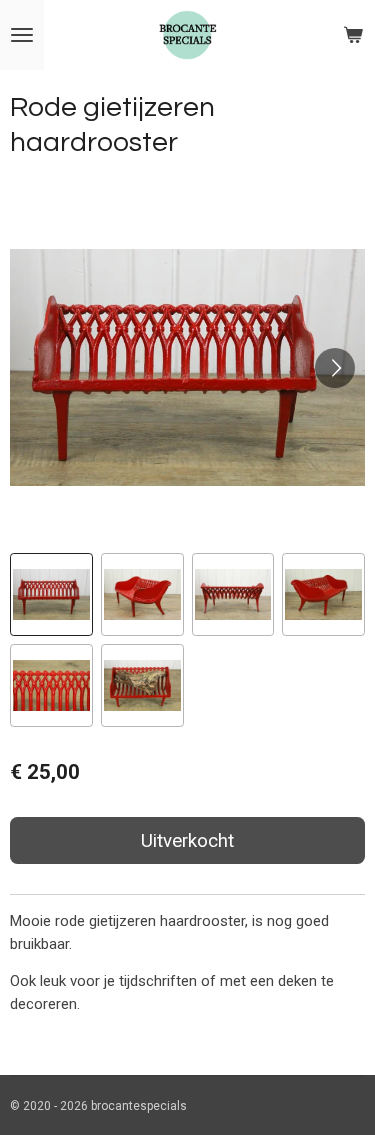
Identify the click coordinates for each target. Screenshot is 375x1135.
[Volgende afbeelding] (335, 368)
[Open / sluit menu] (22, 35)
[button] (51, 594)
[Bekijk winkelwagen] (353, 35)
